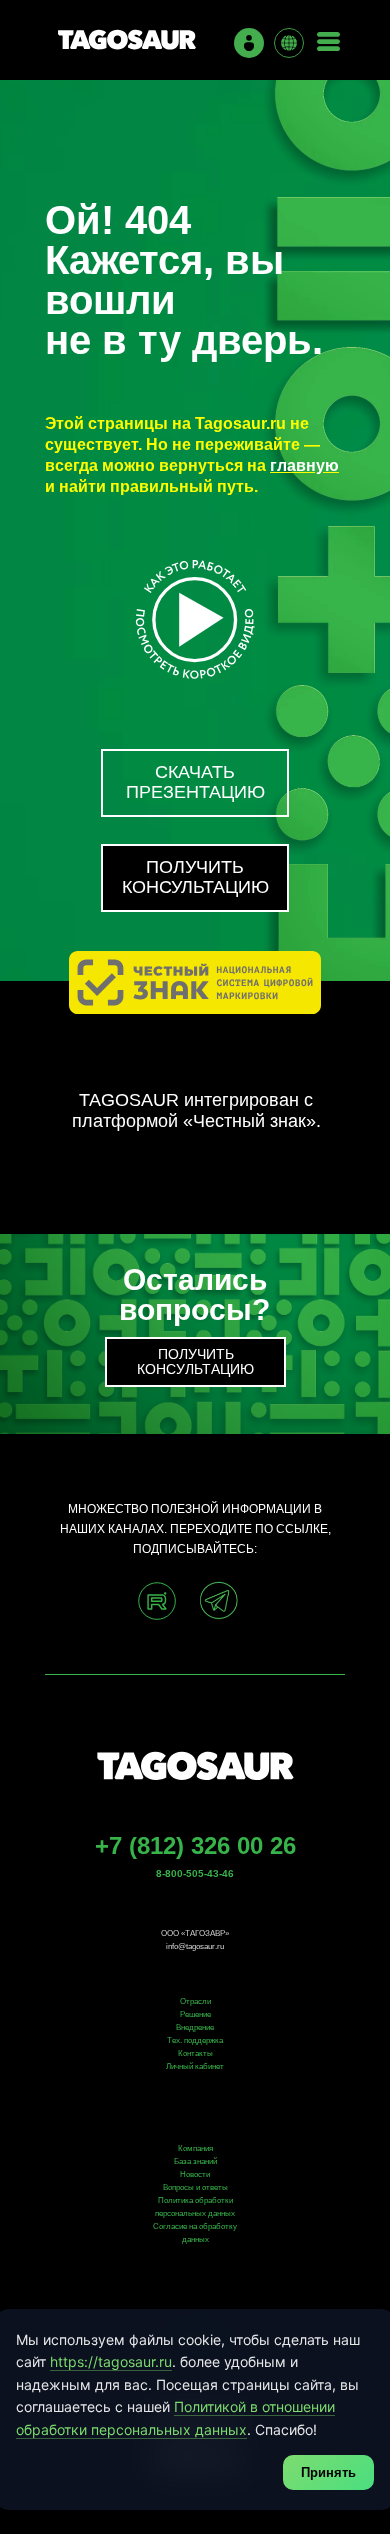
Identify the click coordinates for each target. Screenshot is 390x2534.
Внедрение (195, 2027)
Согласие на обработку (195, 2226)
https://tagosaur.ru (111, 2361)
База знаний (195, 2161)
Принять (328, 2472)
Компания (195, 2148)
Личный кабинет (195, 2066)
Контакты (195, 2053)
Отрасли (195, 2001)
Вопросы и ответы (195, 2187)
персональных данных (195, 2213)
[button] (195, 878)
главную (304, 465)
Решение (195, 2014)
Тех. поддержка (195, 2040)
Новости (195, 2174)
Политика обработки (195, 2200)
